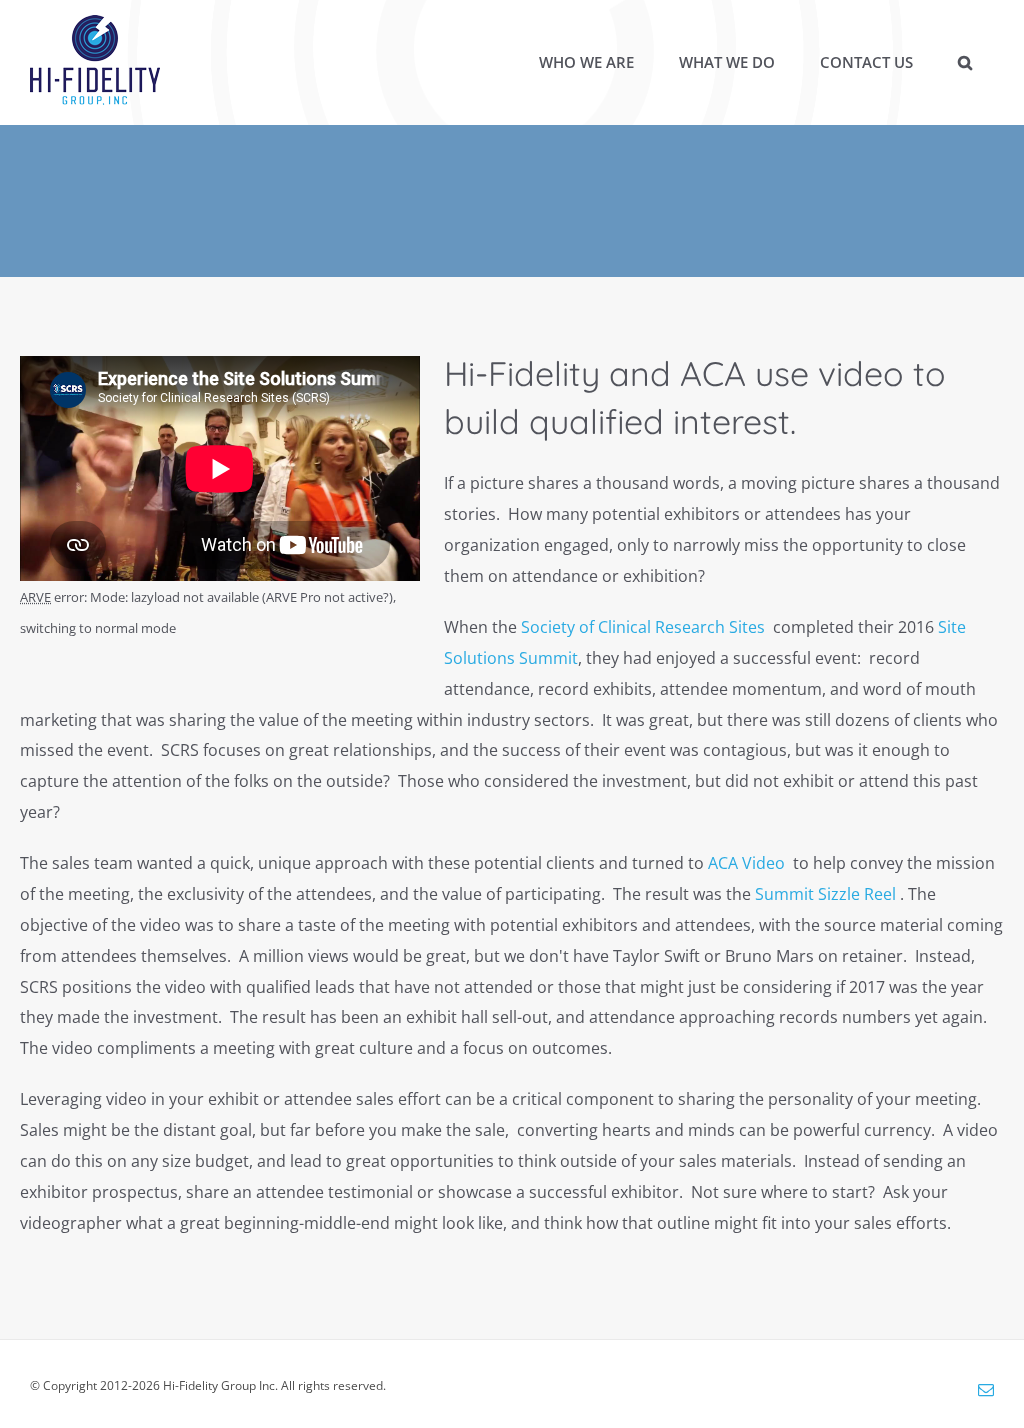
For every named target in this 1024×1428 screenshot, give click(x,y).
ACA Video (748, 863)
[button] (964, 62)
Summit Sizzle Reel (827, 894)
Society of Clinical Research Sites (643, 627)
